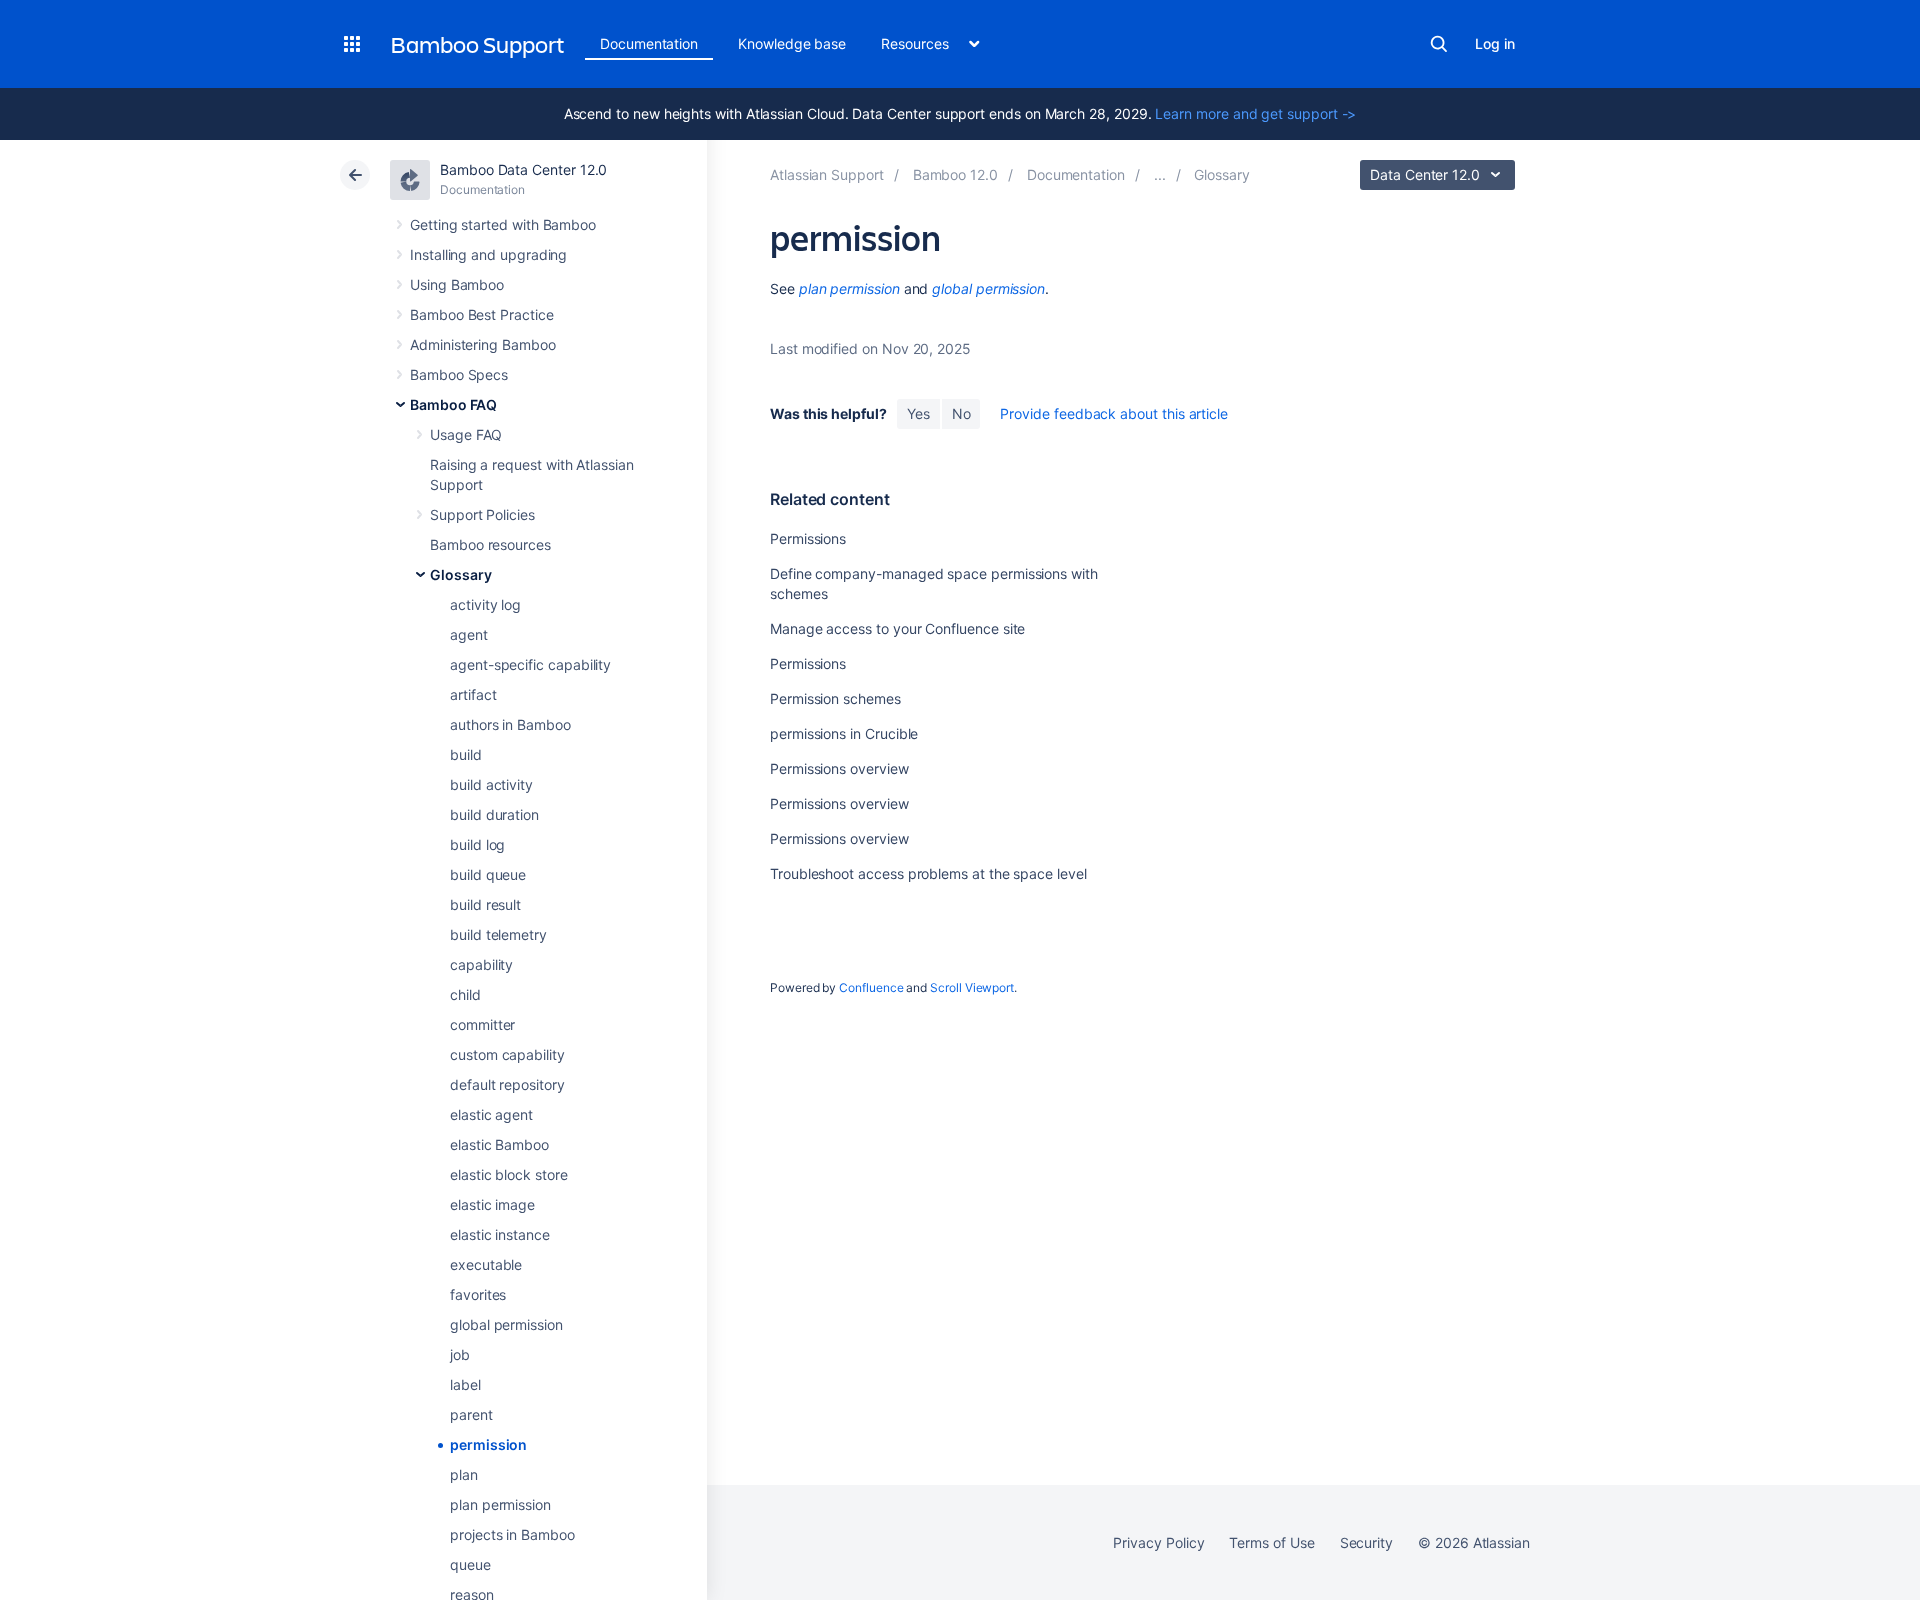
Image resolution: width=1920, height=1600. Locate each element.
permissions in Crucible (844, 733)
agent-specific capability (530, 664)
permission (488, 1444)
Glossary (460, 574)
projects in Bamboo (512, 1534)
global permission (506, 1324)
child (465, 994)
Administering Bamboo (483, 344)
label (465, 1384)
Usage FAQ (466, 434)
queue (470, 1564)
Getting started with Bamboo (503, 224)
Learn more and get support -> (1255, 113)
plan (464, 1474)
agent (469, 634)
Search (1439, 44)
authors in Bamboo (510, 724)
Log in (1495, 43)
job (460, 1354)
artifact (473, 694)
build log (477, 844)
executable (486, 1264)
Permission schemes (835, 698)
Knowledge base (792, 43)
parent (471, 1414)
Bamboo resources (490, 544)
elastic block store (509, 1174)
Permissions (808, 538)
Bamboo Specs (459, 374)
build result (485, 904)
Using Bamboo (457, 284)
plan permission (500, 1504)
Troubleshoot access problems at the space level (928, 873)
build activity (491, 784)
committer (482, 1024)
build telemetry (498, 934)
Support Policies (482, 514)
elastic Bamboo (499, 1144)
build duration (494, 814)
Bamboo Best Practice (482, 314)
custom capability (507, 1054)
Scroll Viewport (972, 987)
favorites (478, 1294)
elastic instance (500, 1234)
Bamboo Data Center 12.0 (523, 169)
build (466, 754)
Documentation (649, 43)
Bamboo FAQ (453, 404)
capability (481, 964)
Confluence (871, 987)
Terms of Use (1271, 1542)
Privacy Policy (1158, 1542)
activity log (485, 604)
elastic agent (491, 1114)
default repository (507, 1084)
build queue (488, 874)
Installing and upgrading (488, 254)
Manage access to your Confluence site (897, 628)
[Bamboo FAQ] (1160, 174)
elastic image (492, 1204)
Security (1366, 1542)
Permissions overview (839, 768)
